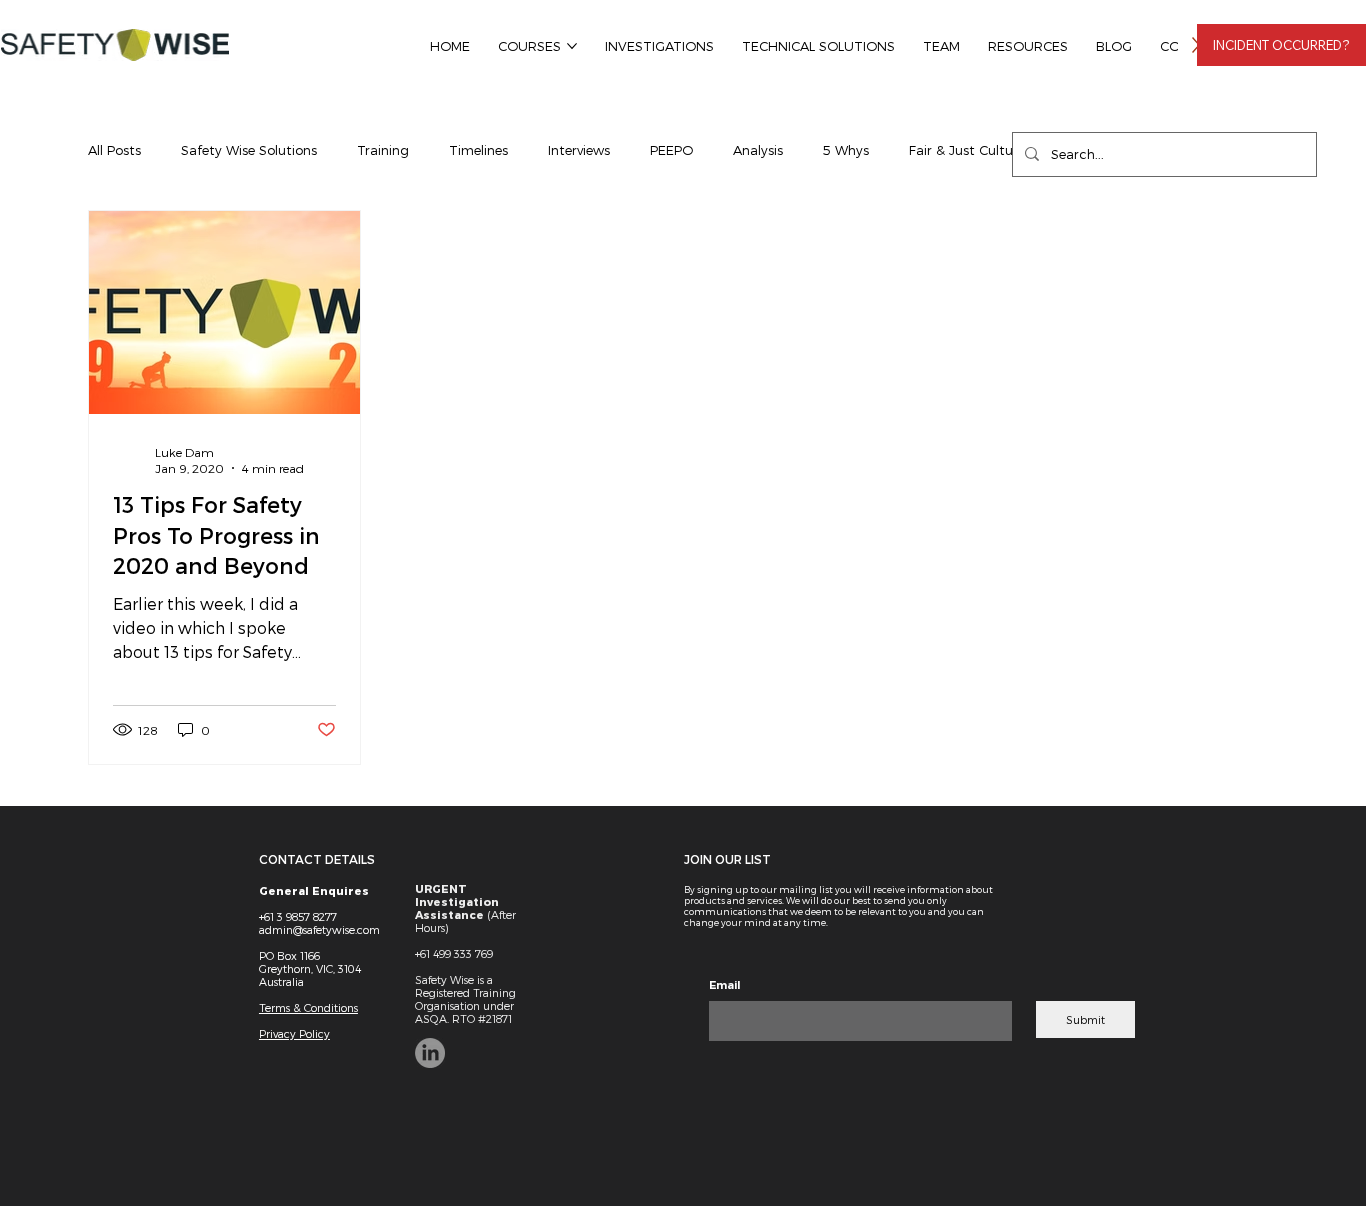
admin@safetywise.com (319, 929)
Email (725, 985)
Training (383, 150)
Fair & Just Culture (967, 150)
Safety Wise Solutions (249, 150)
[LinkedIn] (430, 1053)
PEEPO (671, 150)
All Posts (114, 150)
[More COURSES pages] (572, 46)
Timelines (478, 150)
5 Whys (846, 150)
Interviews (579, 150)
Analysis (758, 150)
